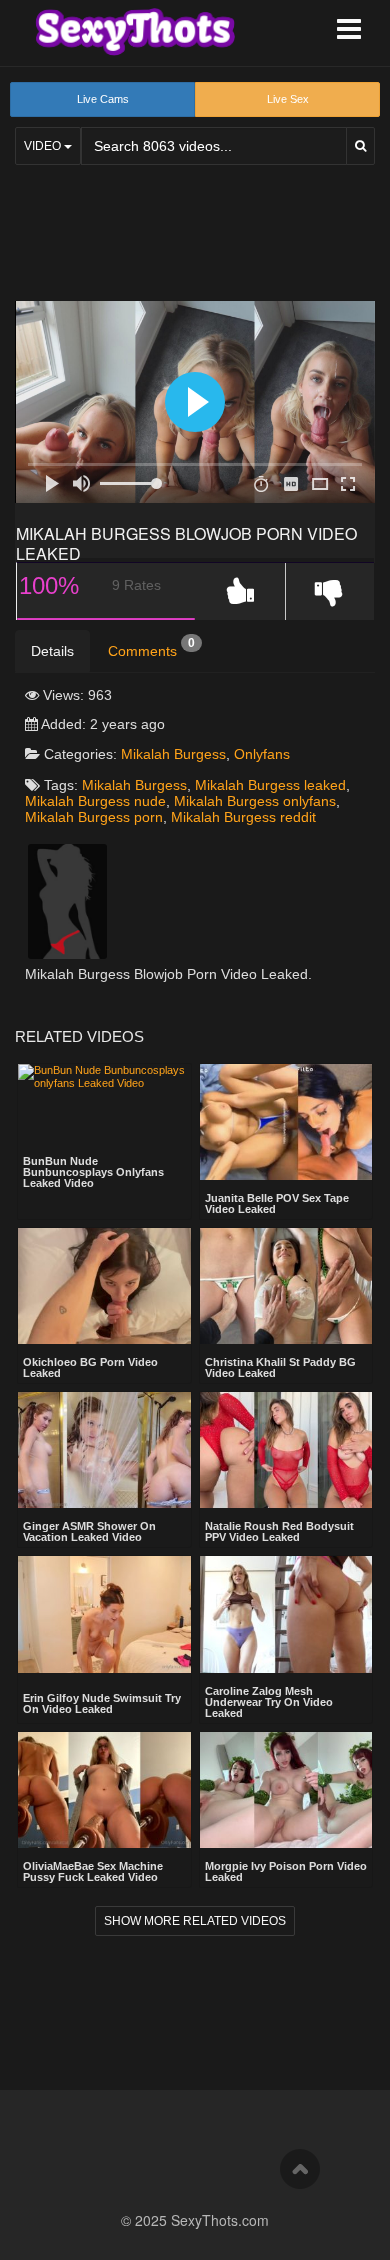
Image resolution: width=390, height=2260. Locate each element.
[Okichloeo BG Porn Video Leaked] (104, 1286)
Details (52, 651)
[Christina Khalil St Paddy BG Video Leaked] (286, 1286)
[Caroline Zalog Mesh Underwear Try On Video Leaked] (286, 1614)
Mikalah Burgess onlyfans (255, 801)
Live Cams (103, 99)
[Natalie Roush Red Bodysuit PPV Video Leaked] (286, 1450)
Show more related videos (195, 1921)
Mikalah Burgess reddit (243, 817)
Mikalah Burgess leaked (270, 785)
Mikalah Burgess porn (94, 817)
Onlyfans (262, 754)
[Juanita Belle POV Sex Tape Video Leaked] (286, 1122)
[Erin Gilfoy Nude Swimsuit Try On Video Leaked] (104, 1616)
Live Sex (288, 99)
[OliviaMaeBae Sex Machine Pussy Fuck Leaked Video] (104, 1790)
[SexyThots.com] (135, 32)
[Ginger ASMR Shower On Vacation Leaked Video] (104, 1450)
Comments (151, 648)
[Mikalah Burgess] (67, 900)
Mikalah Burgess (173, 754)
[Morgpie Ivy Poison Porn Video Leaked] (286, 1790)
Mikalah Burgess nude (95, 801)
